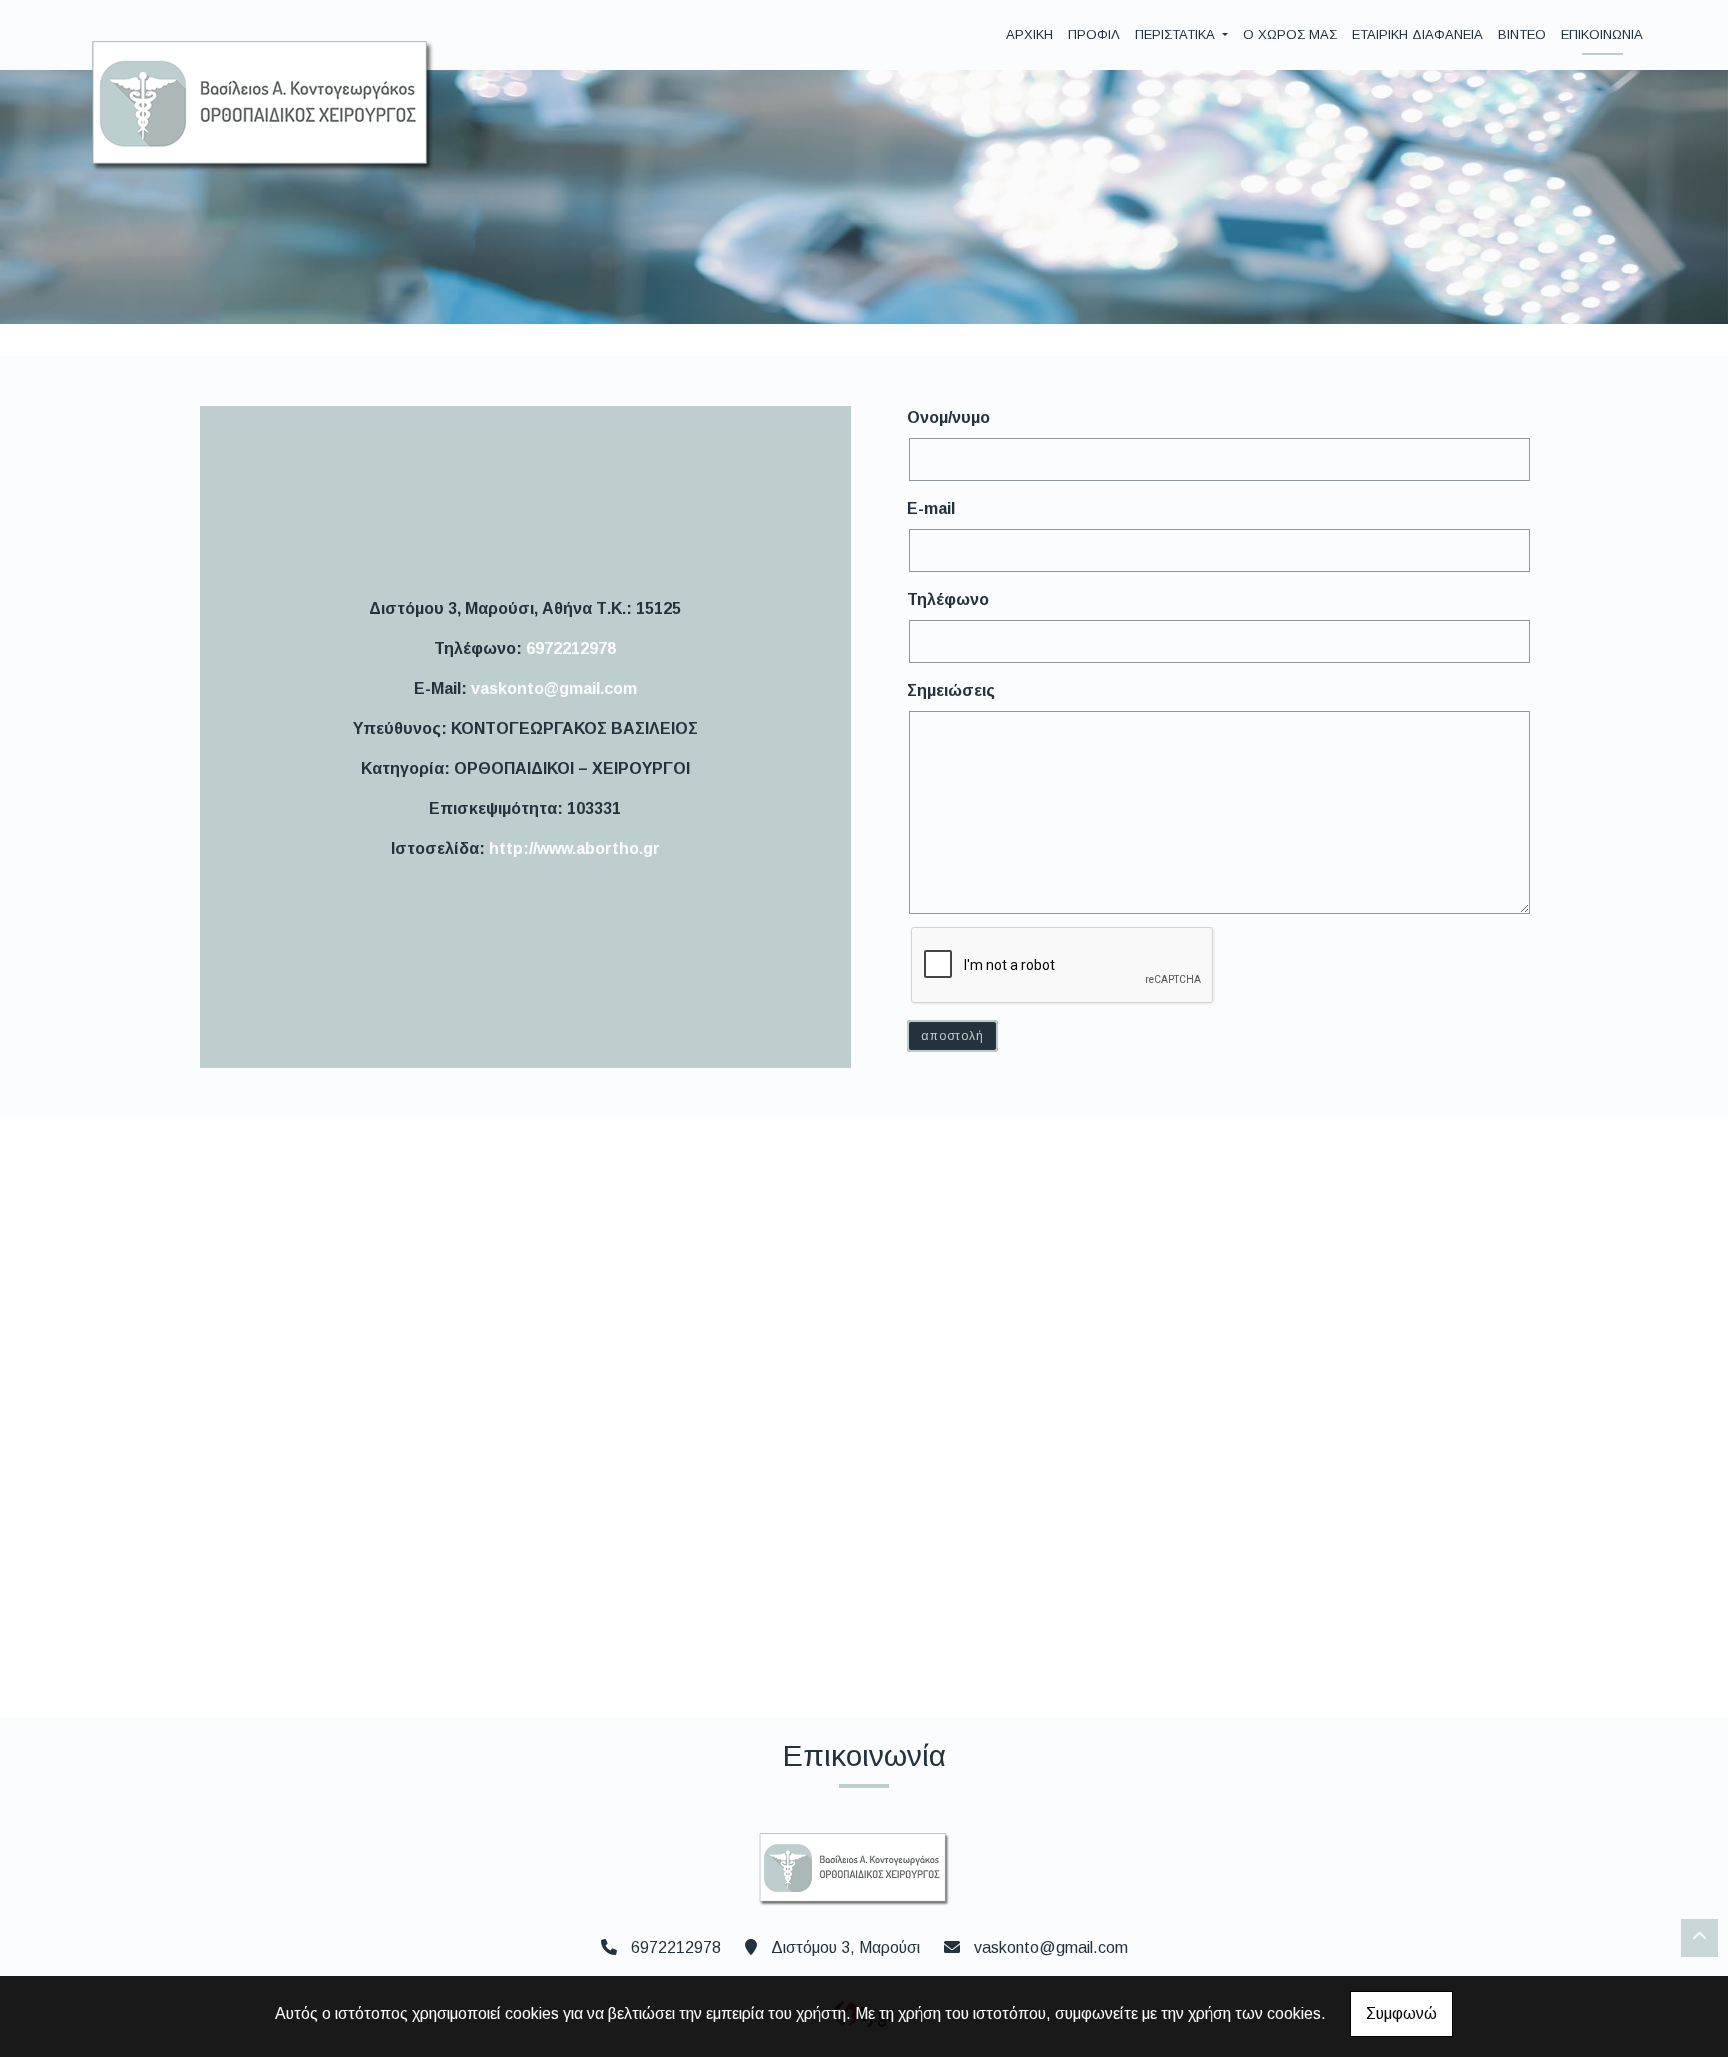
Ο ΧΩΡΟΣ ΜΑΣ (1290, 34)
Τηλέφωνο (948, 599)
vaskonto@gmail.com (554, 688)
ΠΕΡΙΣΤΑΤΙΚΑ (1177, 34)
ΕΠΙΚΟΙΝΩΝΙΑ (1602, 34)
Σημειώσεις (951, 690)
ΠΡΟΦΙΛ (1094, 34)
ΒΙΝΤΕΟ (1522, 34)
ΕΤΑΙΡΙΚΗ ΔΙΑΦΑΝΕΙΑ (1417, 34)
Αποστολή (952, 1036)
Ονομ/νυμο (948, 417)
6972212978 (571, 648)
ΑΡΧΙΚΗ (1029, 34)
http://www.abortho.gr (574, 848)
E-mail (931, 508)
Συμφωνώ (1401, 2013)
